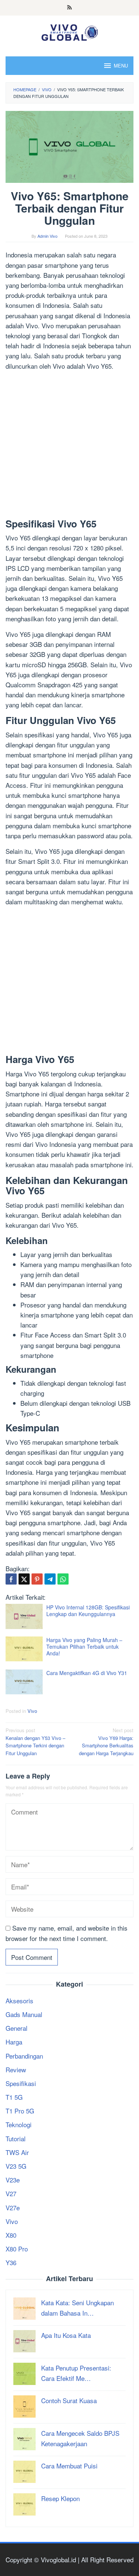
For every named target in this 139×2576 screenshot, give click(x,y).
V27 (11, 2193)
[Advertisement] (69, 446)
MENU (121, 65)
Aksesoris (19, 2001)
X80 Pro (17, 2249)
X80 (11, 2235)
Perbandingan (24, 2056)
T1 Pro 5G (20, 2111)
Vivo (32, 1711)
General (16, 2028)
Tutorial (16, 2139)
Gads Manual (24, 2014)
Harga (14, 2042)
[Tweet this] (24, 1579)
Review (16, 2070)
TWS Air (17, 2152)
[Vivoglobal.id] (69, 31)
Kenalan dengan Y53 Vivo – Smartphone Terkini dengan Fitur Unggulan (35, 1742)
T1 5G (14, 2097)
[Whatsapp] (63, 1579)
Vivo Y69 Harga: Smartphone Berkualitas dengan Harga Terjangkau (106, 1742)
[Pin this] (37, 1579)
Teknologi (19, 2124)
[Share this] (11, 1579)
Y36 (11, 2262)
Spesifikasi (21, 2083)
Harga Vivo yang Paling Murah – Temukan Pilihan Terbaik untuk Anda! (84, 1646)
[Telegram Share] (50, 1579)
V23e (13, 2180)
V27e (13, 2207)
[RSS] (69, 8)
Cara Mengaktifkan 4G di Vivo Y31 (87, 1673)
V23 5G (16, 2166)
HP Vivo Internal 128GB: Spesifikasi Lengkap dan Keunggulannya (88, 1611)
